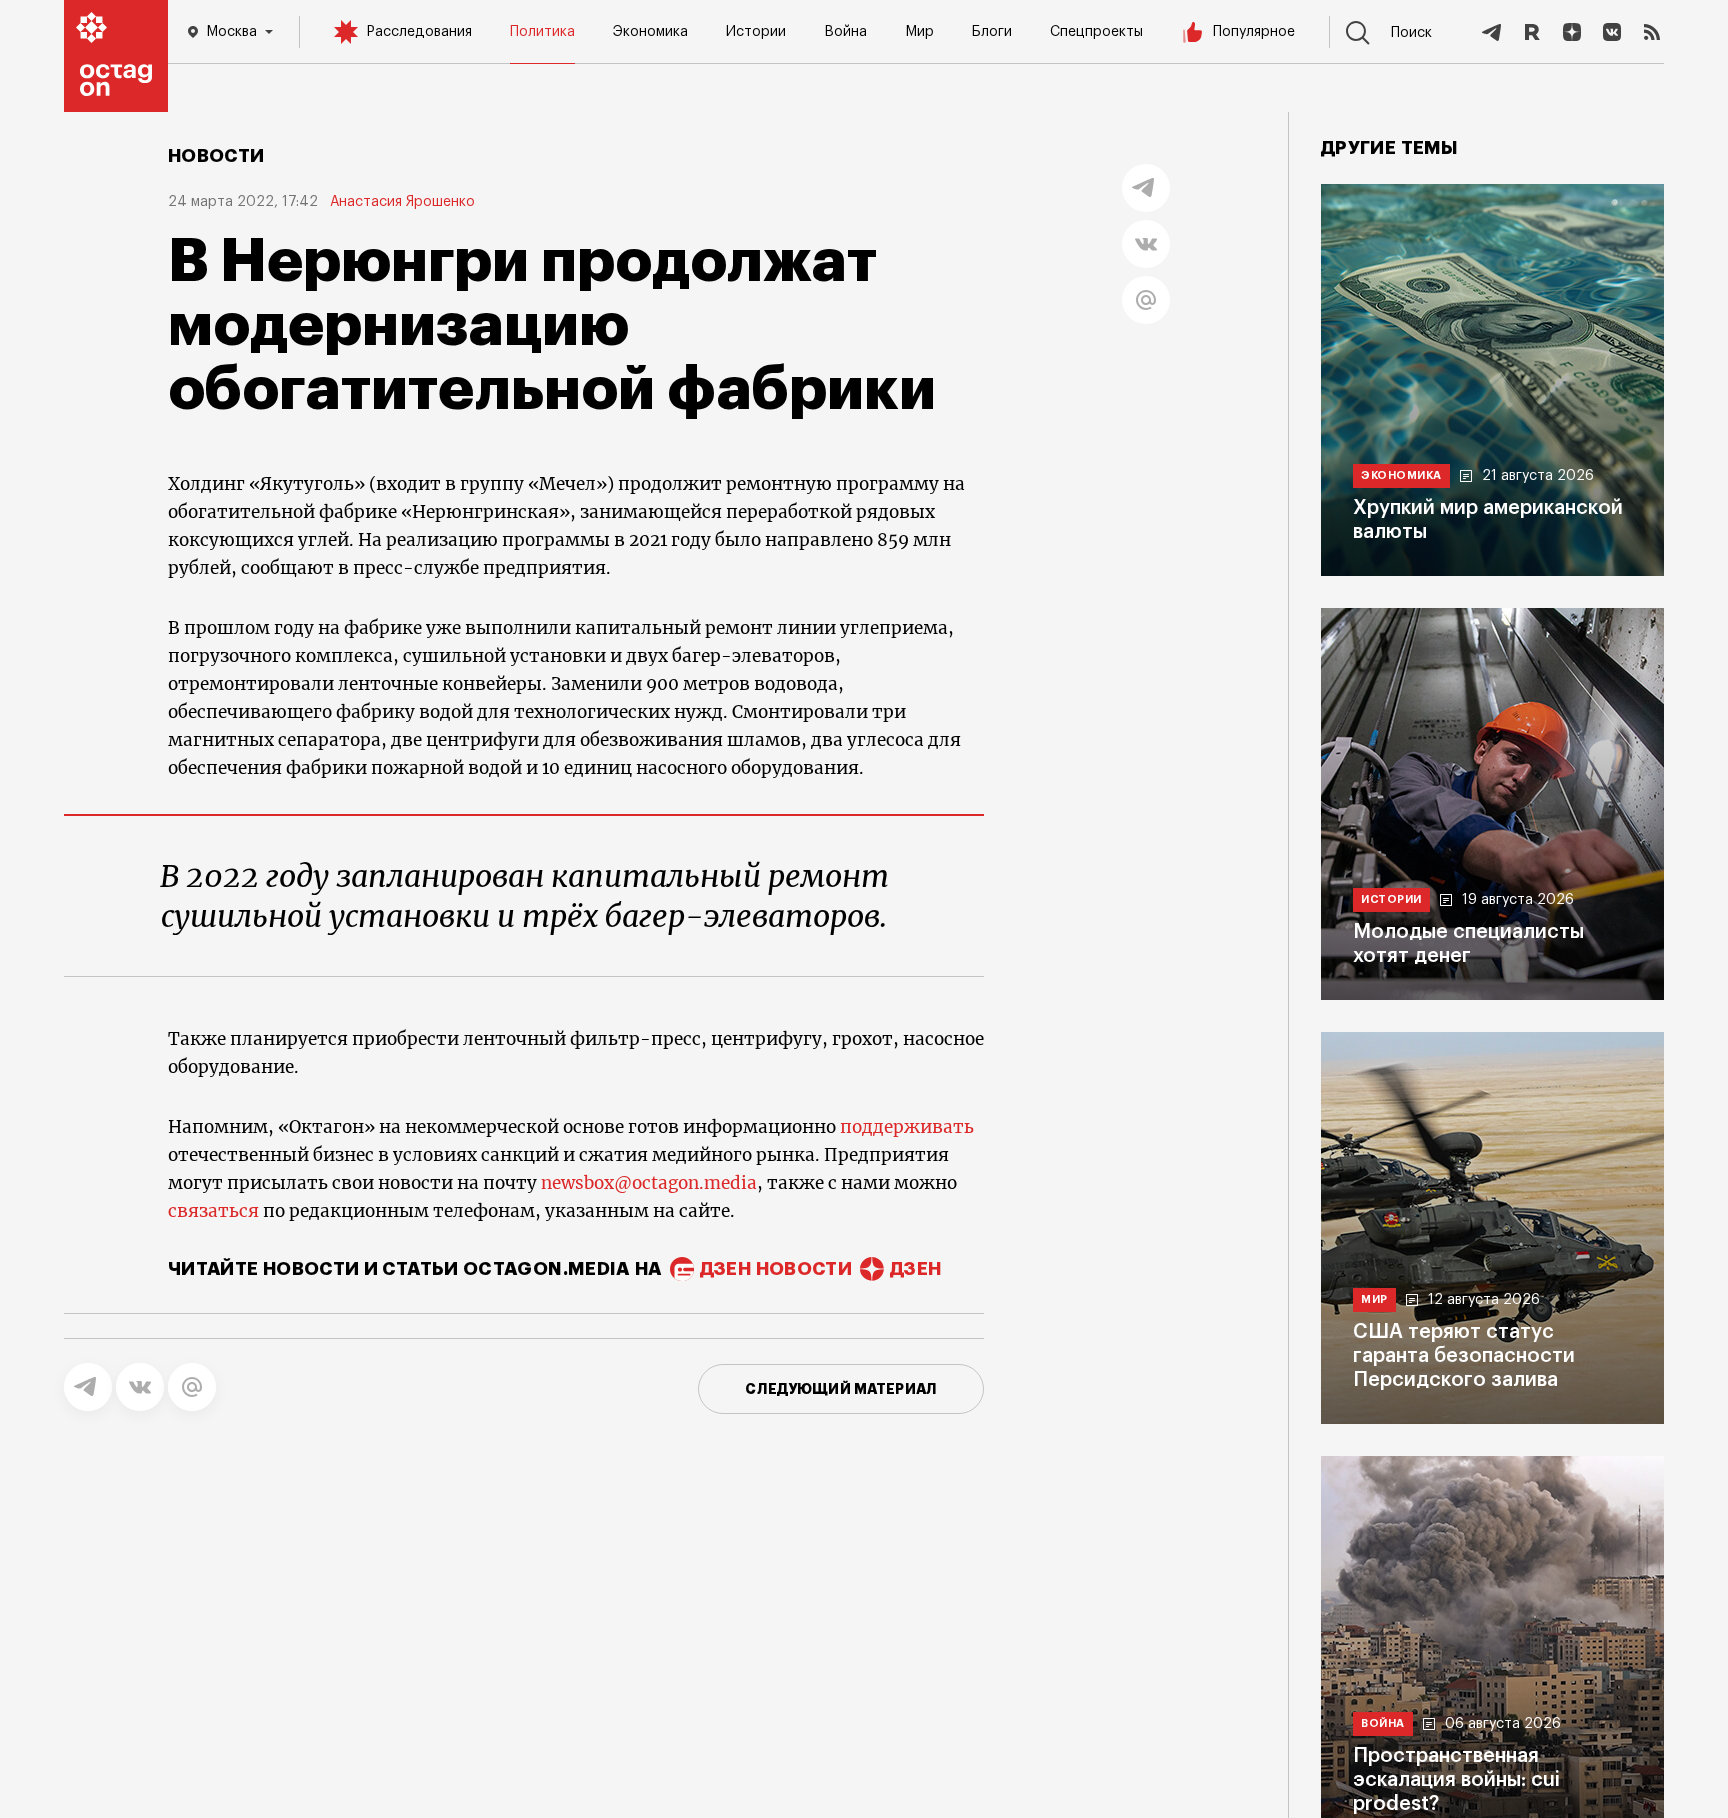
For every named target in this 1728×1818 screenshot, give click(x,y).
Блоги (992, 32)
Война (845, 32)
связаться (213, 1211)
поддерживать (907, 1127)
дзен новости (776, 1269)
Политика (542, 32)
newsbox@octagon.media (649, 1183)
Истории (756, 32)
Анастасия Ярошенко (402, 202)
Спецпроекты (1096, 32)
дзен (915, 1269)
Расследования (419, 32)
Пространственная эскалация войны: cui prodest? (1456, 1780)
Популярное (1254, 32)
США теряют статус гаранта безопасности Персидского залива (1464, 1356)
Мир (919, 32)
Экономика (650, 32)
